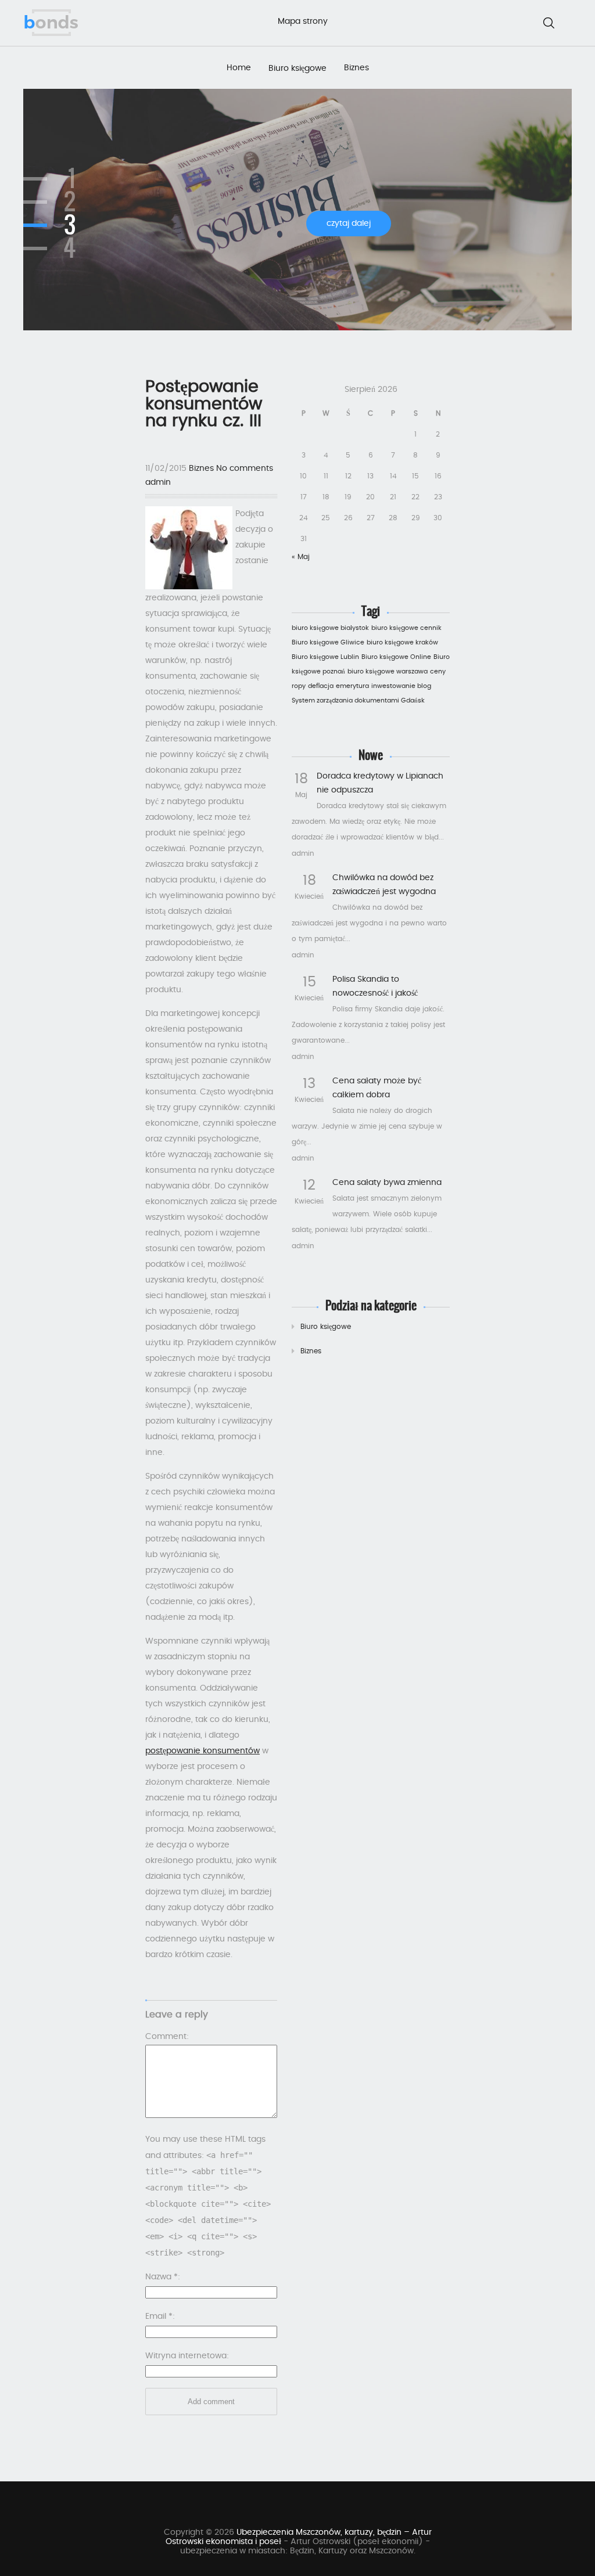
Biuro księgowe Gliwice (328, 642)
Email (159, 2316)
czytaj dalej (349, 224)
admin (158, 482)
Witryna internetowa (186, 2356)
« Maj (301, 557)
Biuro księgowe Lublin (325, 657)
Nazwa (162, 2277)
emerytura (352, 686)
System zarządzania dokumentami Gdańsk (358, 700)
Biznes (356, 68)
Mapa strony (303, 21)
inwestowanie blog (401, 686)
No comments (245, 469)
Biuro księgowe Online (396, 657)
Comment (166, 2037)
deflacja (321, 686)
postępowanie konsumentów (202, 1751)
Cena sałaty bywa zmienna (387, 1183)
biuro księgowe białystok (330, 628)
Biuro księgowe (297, 69)
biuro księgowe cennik (406, 628)
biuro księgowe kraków (402, 642)
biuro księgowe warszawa (388, 671)
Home (239, 68)
